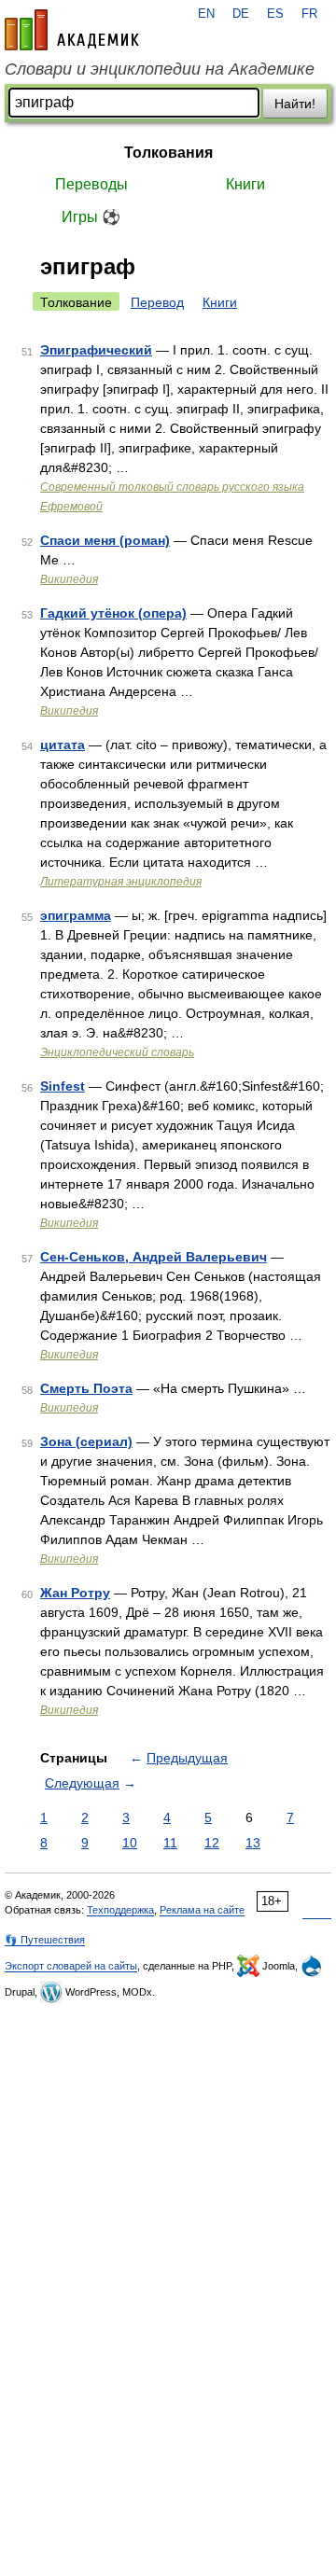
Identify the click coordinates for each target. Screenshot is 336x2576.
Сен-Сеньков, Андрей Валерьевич (154, 1257)
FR (309, 14)
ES (275, 14)
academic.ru (72, 30)
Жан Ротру (75, 1593)
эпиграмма (76, 915)
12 (212, 1843)
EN (206, 14)
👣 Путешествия (45, 1940)
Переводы (91, 184)
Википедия (69, 579)
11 (170, 1843)
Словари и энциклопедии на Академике (160, 69)
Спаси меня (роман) (105, 540)
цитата (63, 745)
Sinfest (63, 1086)
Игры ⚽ (91, 217)
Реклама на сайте (202, 1910)
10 (130, 1843)
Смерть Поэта (86, 1388)
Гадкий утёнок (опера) (113, 613)
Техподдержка (120, 1910)
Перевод (157, 302)
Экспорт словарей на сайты (71, 1966)
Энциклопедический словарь (117, 1052)
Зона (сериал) (86, 1441)
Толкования (168, 153)
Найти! (295, 104)
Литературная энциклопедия (121, 882)
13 (253, 1843)
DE (241, 14)
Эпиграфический (96, 350)
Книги (245, 184)
